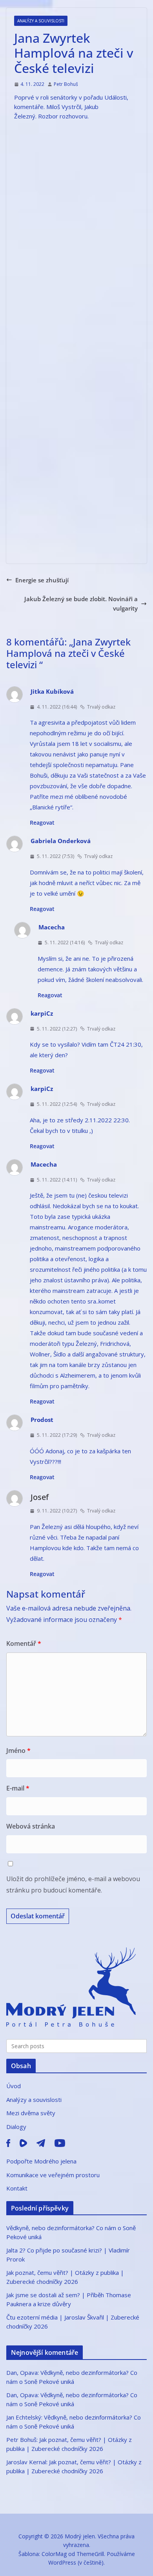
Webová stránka (31, 1826)
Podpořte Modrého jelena (41, 2161)
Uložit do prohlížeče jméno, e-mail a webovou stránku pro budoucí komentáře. (73, 1884)
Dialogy (16, 2127)
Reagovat (42, 823)
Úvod (14, 2086)
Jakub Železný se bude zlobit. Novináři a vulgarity (81, 604)
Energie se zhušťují (42, 580)
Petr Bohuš (66, 84)
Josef (40, 1497)
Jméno (18, 1751)
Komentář (24, 1643)
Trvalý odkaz (101, 707)
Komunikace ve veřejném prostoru (53, 2175)
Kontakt (17, 2188)
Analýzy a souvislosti (41, 21)
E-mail (18, 1788)
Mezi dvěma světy (31, 2113)
